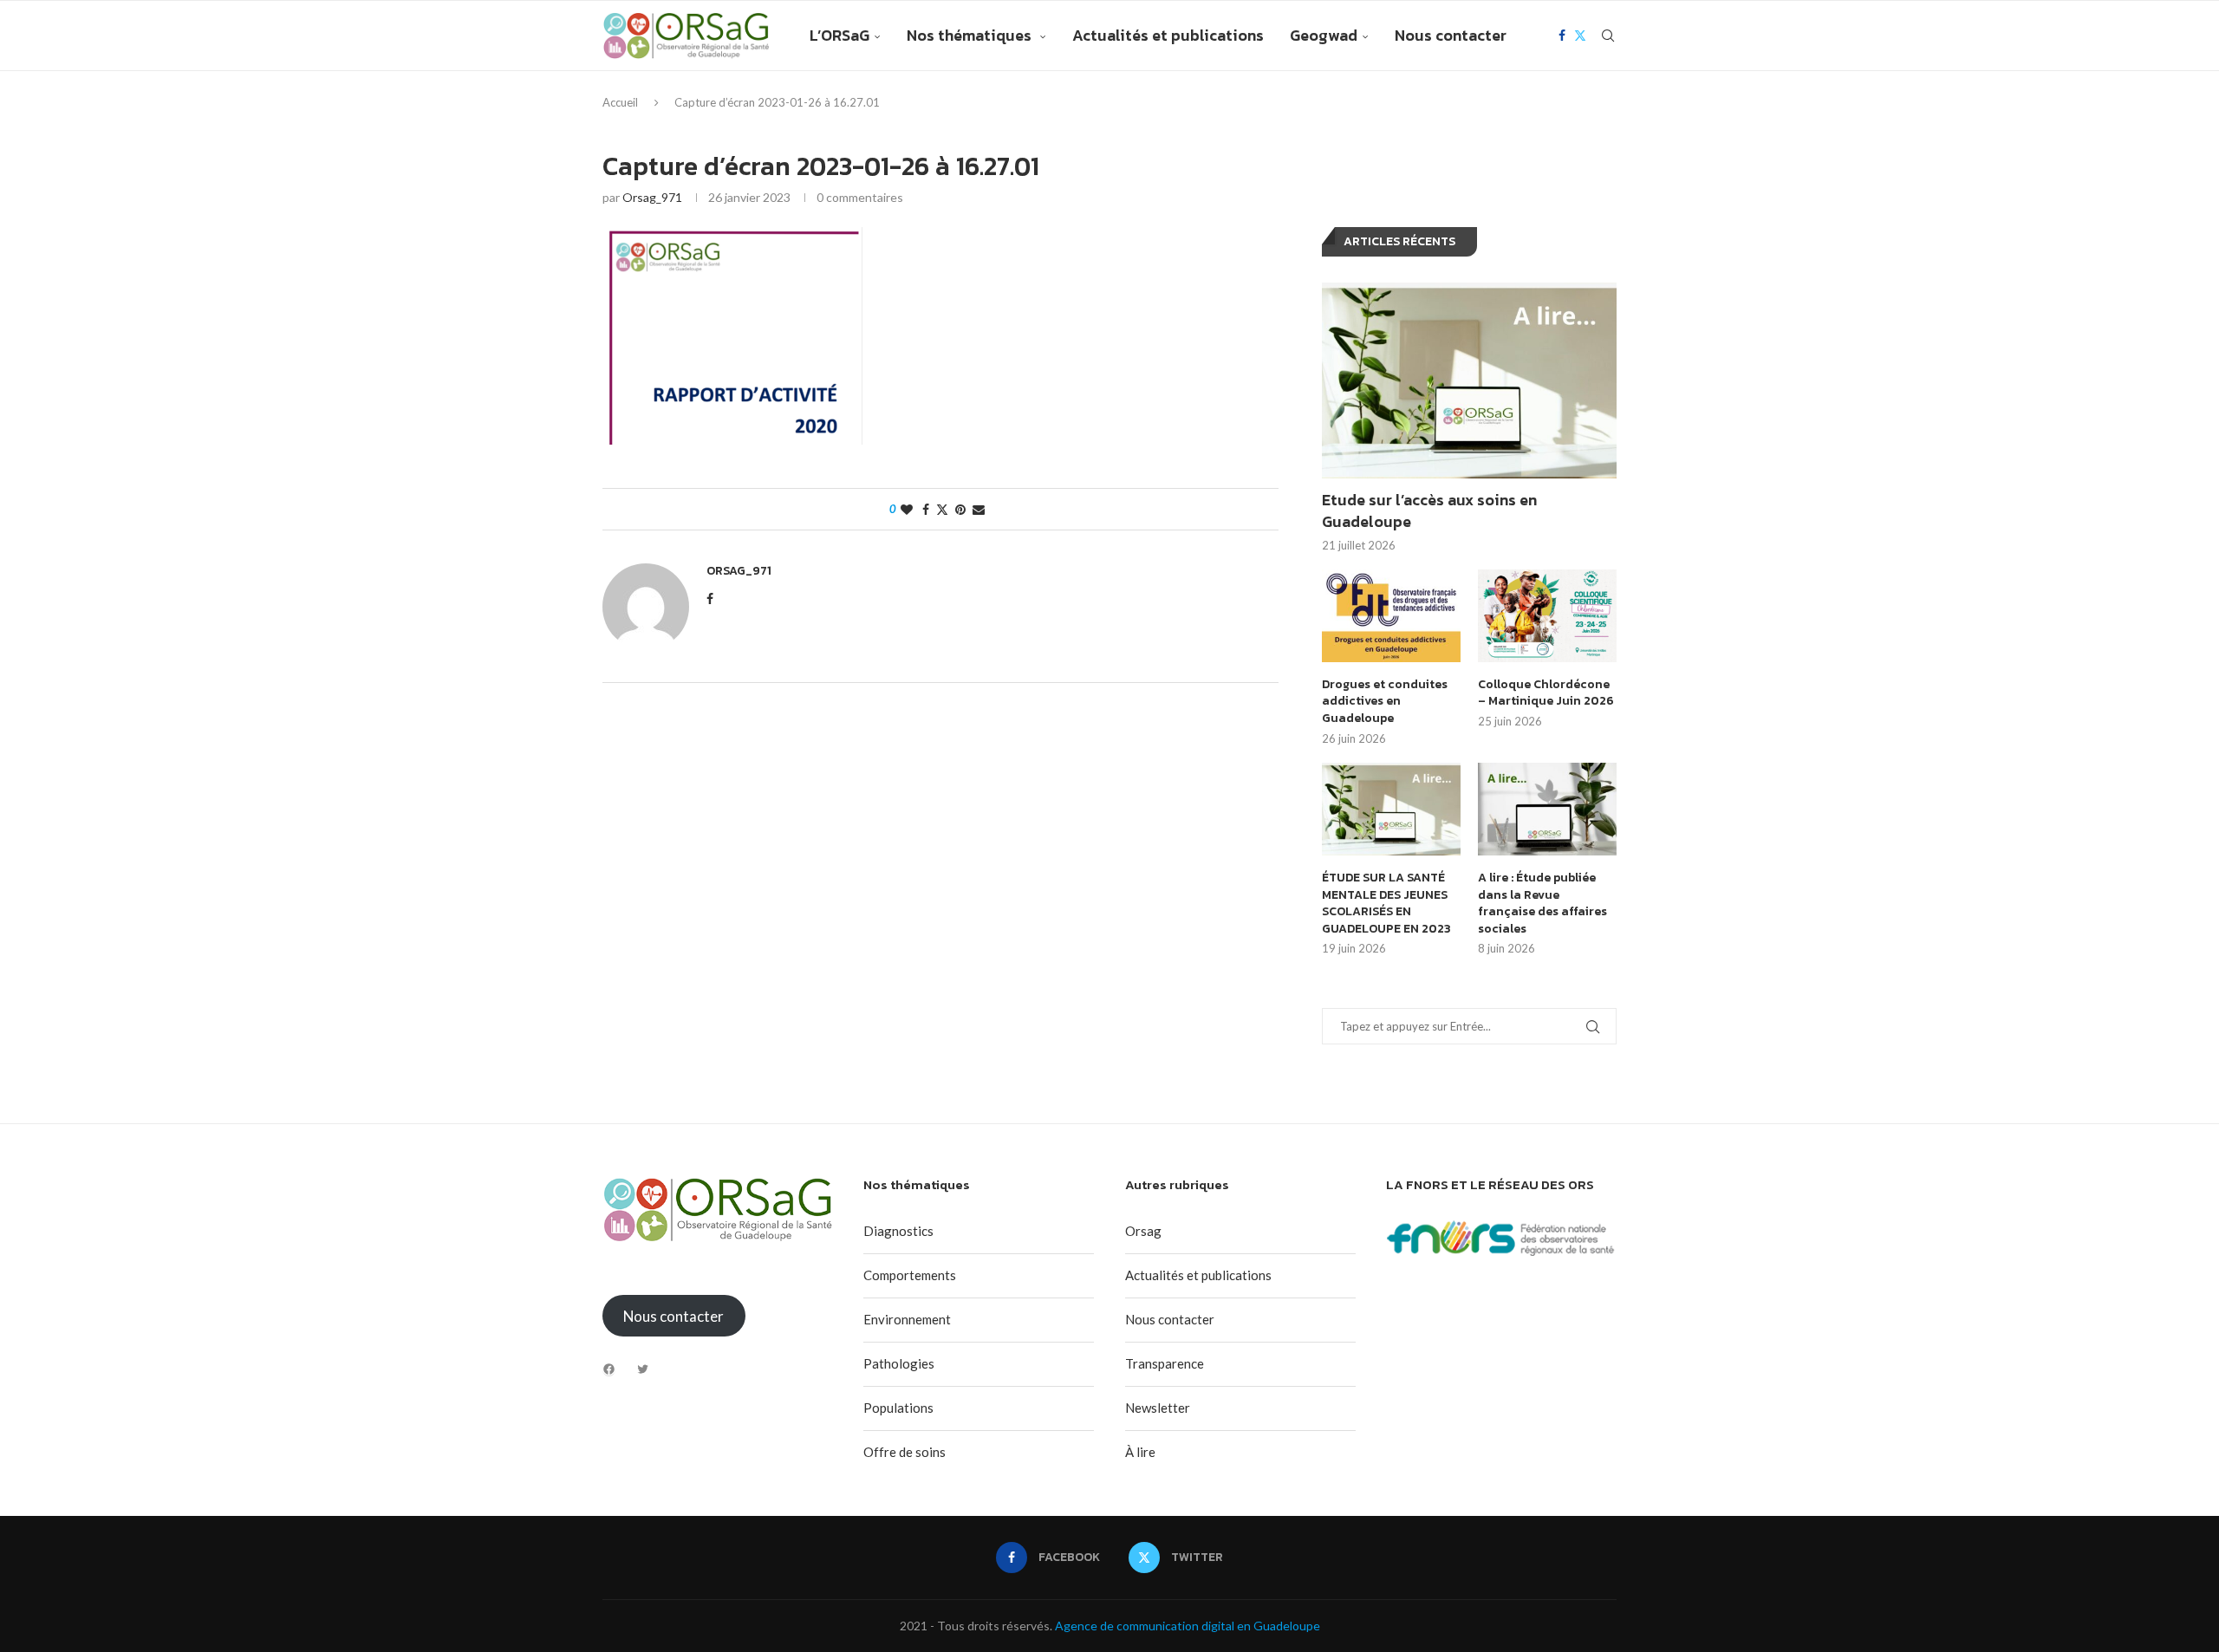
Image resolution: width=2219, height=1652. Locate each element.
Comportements (910, 1275)
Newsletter (1158, 1408)
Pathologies (899, 1363)
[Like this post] (907, 509)
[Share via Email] (979, 509)
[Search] (1608, 36)
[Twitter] (1580, 36)
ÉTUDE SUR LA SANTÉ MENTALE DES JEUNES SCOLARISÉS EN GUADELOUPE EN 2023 (1386, 903)
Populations (898, 1408)
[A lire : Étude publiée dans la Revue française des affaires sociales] (1547, 809)
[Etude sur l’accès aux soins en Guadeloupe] (1469, 381)
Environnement (907, 1319)
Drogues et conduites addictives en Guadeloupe (1385, 702)
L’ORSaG (839, 35)
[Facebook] (1562, 36)
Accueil (620, 102)
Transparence (1165, 1363)
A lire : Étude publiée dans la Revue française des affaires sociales (1542, 903)
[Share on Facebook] (926, 509)
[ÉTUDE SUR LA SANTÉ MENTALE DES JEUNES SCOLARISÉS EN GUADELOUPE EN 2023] (1391, 809)
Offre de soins (905, 1452)
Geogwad (1324, 35)
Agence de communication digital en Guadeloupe (1188, 1626)
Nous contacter (1451, 35)
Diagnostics (898, 1231)
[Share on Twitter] (942, 509)
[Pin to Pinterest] (960, 509)
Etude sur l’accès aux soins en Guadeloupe (1429, 511)
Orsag (1143, 1231)
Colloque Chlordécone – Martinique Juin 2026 (1546, 693)
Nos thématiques (971, 35)
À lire (1140, 1452)
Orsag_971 (652, 197)
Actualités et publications (1168, 35)
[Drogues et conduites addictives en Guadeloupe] (1391, 616)
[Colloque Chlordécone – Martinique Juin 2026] (1547, 616)
